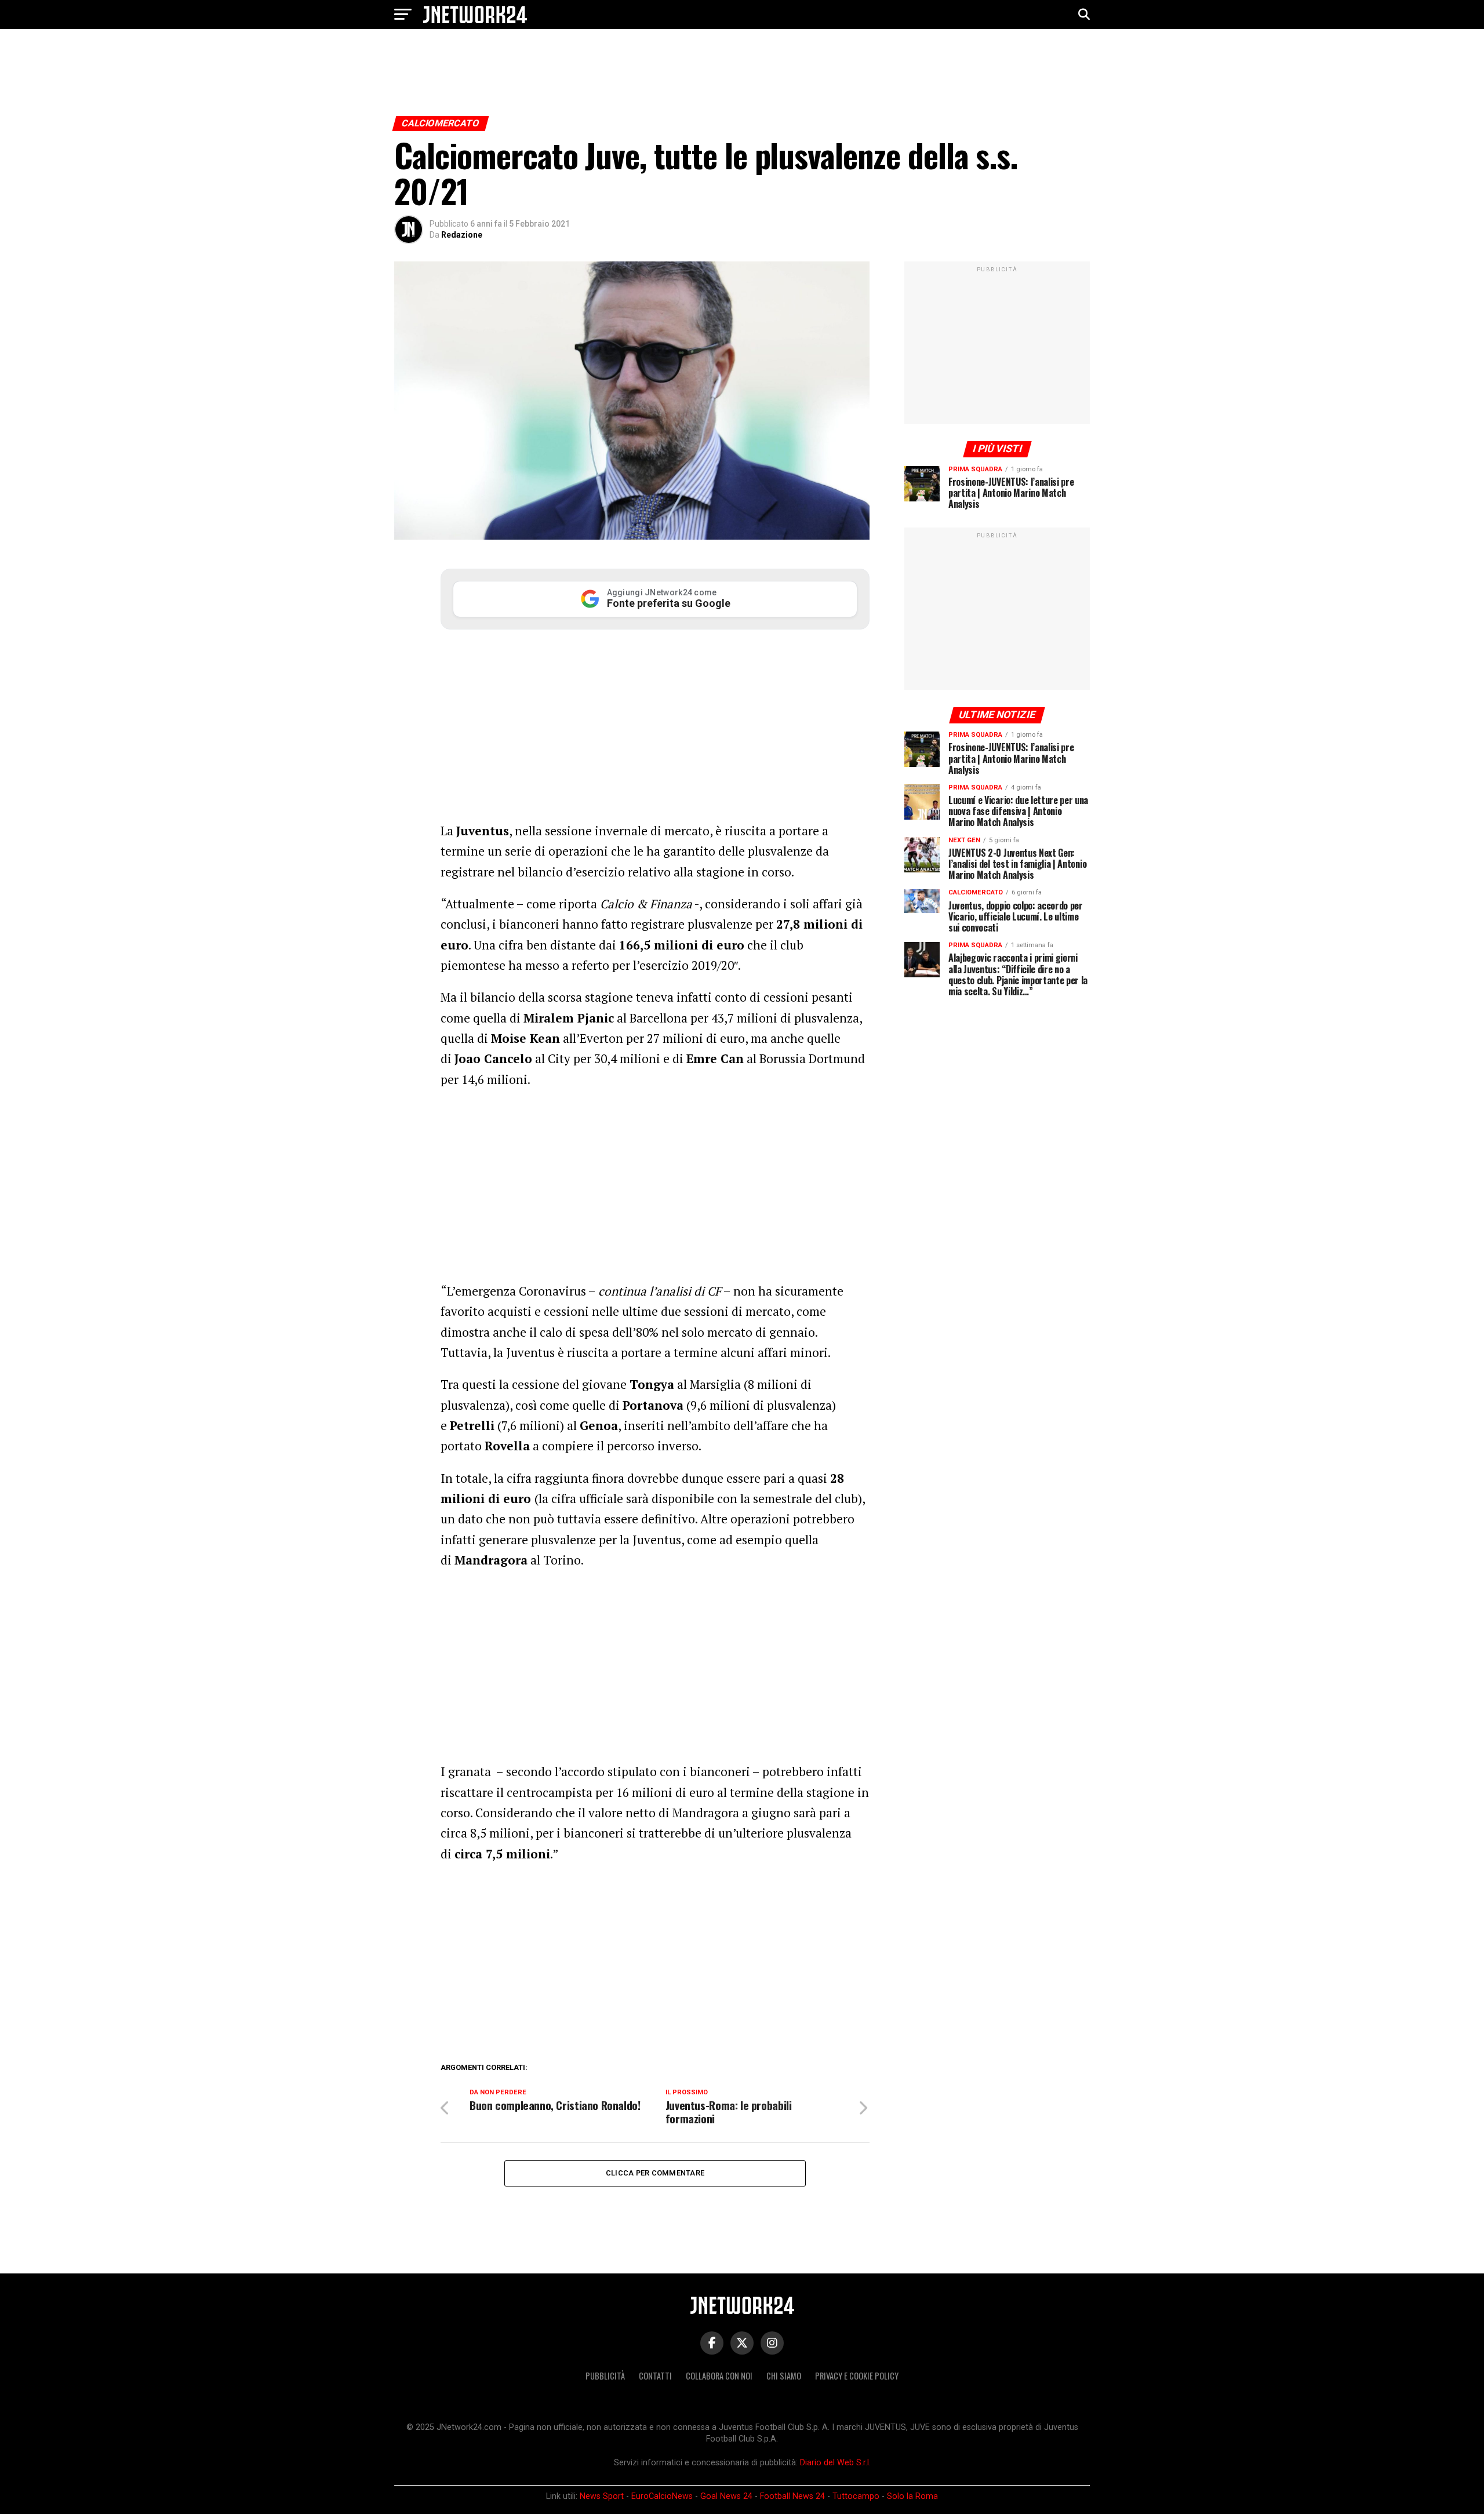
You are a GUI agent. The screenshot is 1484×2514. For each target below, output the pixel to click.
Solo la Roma (912, 2496)
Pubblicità (605, 2376)
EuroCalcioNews (662, 2496)
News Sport (602, 2496)
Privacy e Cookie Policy (857, 2376)
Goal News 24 (726, 2496)
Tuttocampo (856, 2496)
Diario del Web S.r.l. (835, 2463)
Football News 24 (792, 2496)
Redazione (462, 235)
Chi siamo (784, 2376)
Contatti (655, 2376)
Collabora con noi (719, 2376)
